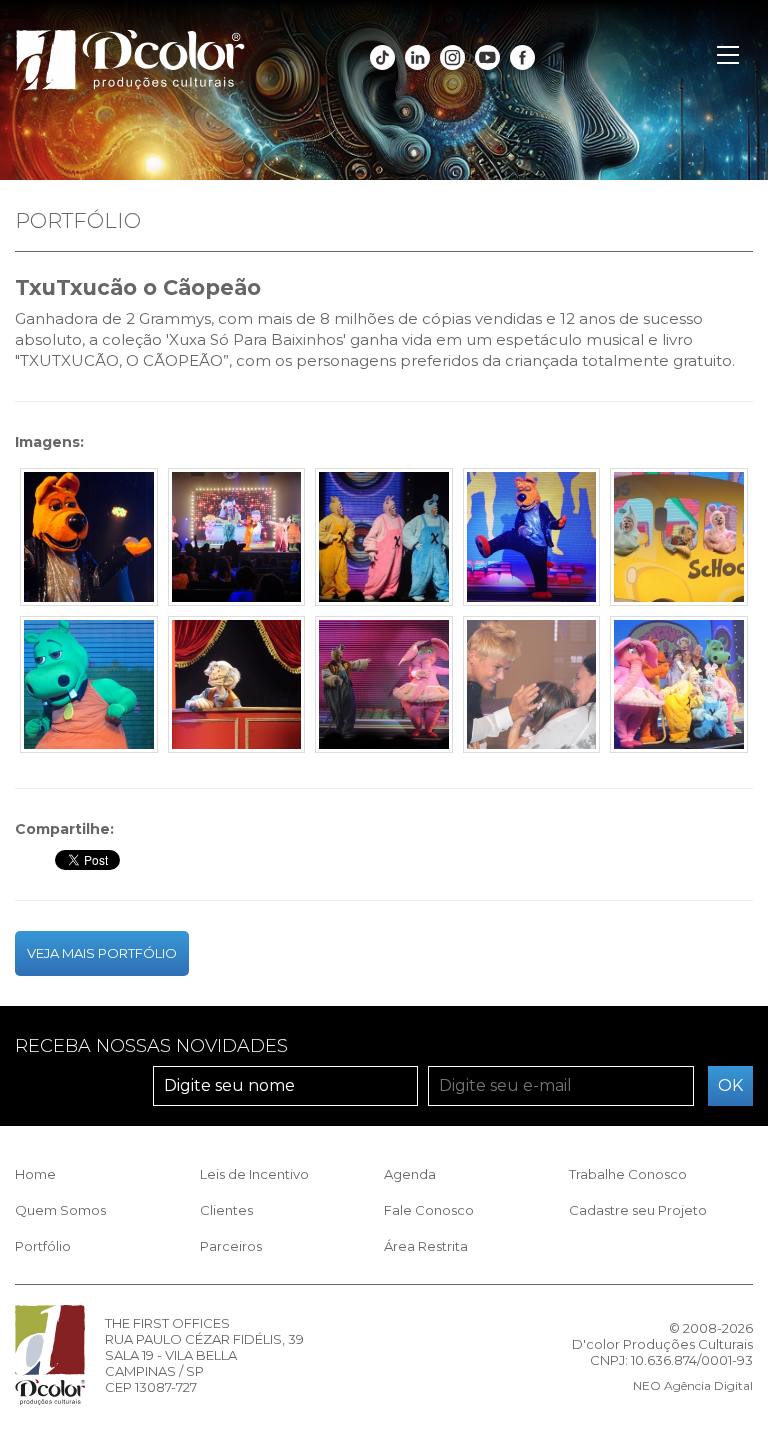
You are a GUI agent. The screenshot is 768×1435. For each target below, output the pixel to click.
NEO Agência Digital (693, 1385)
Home (35, 1174)
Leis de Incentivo (254, 1174)
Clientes (226, 1210)
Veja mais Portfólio (102, 953)
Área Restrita (426, 1246)
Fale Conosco (429, 1210)
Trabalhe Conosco (628, 1174)
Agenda (410, 1174)
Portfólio (43, 1246)
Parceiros (231, 1246)
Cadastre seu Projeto (638, 1210)
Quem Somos (60, 1210)
